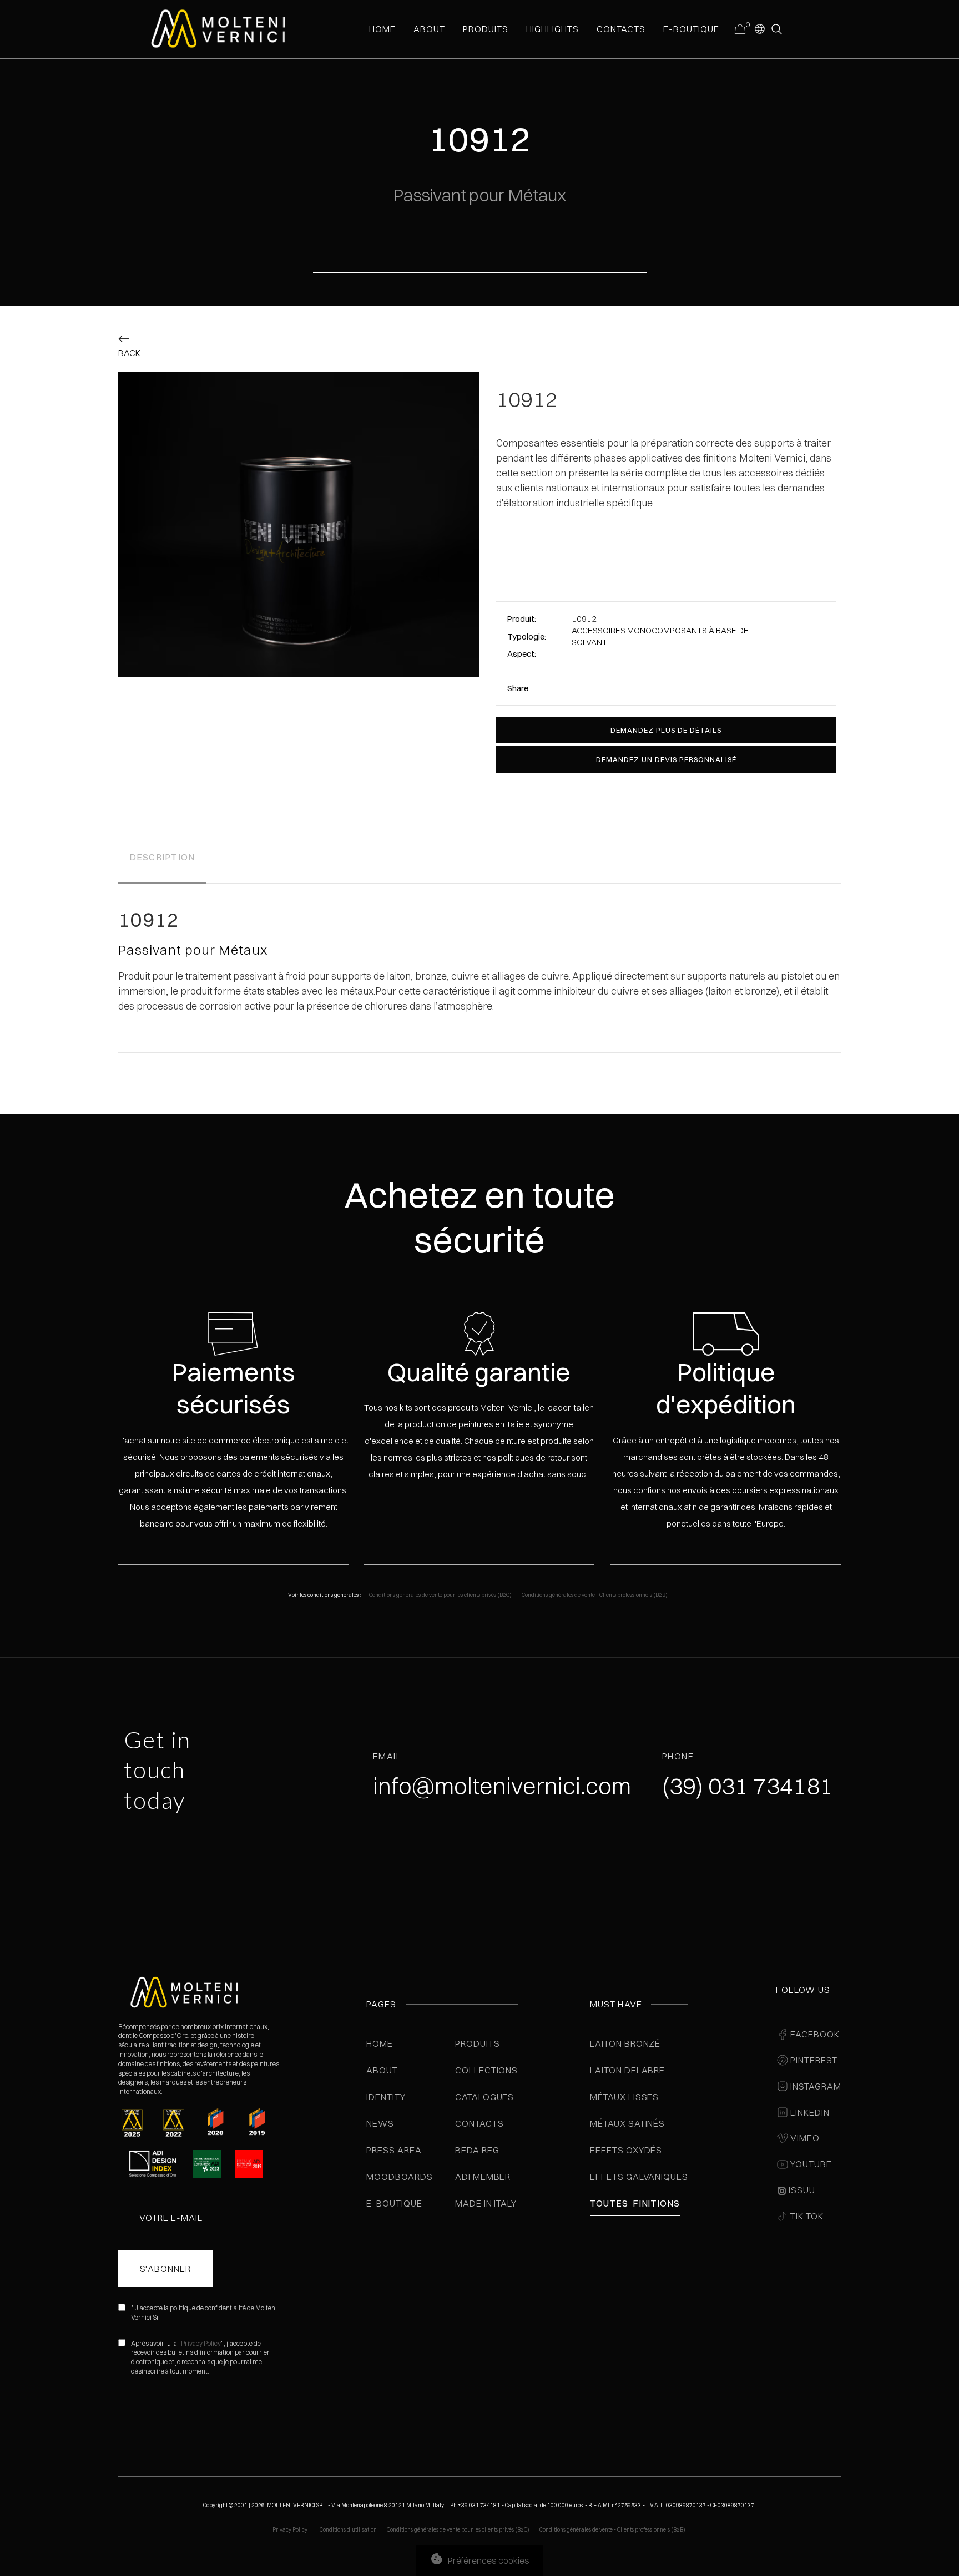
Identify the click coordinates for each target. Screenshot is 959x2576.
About (382, 2070)
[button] (759, 28)
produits (485, 29)
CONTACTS (621, 29)
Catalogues (485, 2097)
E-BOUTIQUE (691, 29)
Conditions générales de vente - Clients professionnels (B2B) (595, 1595)
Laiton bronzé (625, 2043)
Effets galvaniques (639, 2177)
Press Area (394, 2150)
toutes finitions (635, 2203)
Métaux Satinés (627, 2123)
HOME (382, 29)
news (380, 2123)
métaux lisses (624, 2097)
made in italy (486, 2203)
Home (380, 2043)
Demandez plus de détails (666, 730)
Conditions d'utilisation (348, 2530)
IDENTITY (386, 2097)
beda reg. (478, 2150)
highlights (552, 29)
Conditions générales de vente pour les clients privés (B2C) (440, 1595)
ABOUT (429, 29)
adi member (483, 2177)
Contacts (479, 2123)
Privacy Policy (201, 2343)
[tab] (162, 859)
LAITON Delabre (627, 2070)
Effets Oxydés (626, 2150)
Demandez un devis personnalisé (666, 759)
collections (487, 2070)
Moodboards (400, 2177)
